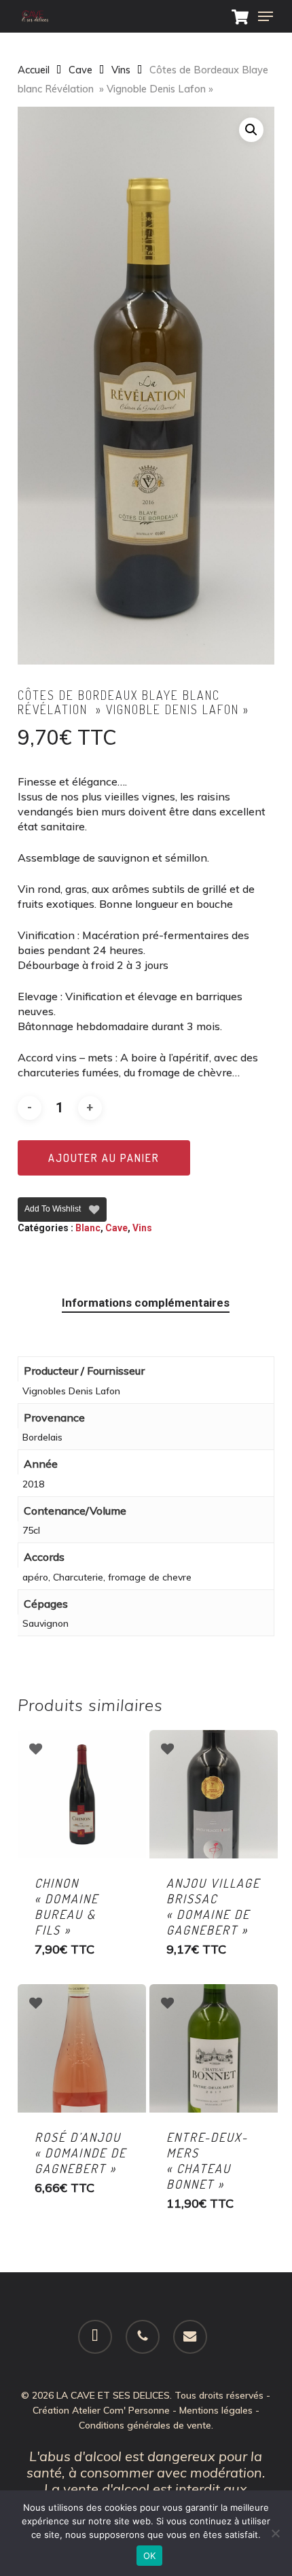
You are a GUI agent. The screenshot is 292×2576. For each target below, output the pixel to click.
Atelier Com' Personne (121, 2410)
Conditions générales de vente (145, 2425)
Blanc (88, 1228)
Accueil (34, 70)
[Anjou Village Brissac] (214, 1794)
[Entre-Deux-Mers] (214, 2048)
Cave (80, 70)
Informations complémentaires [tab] (146, 1303)
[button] (266, 16)
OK (150, 2556)
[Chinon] (82, 1794)
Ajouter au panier (104, 1158)
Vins (121, 70)
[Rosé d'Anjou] (82, 2048)
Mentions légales (216, 2410)
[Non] (275, 2533)
